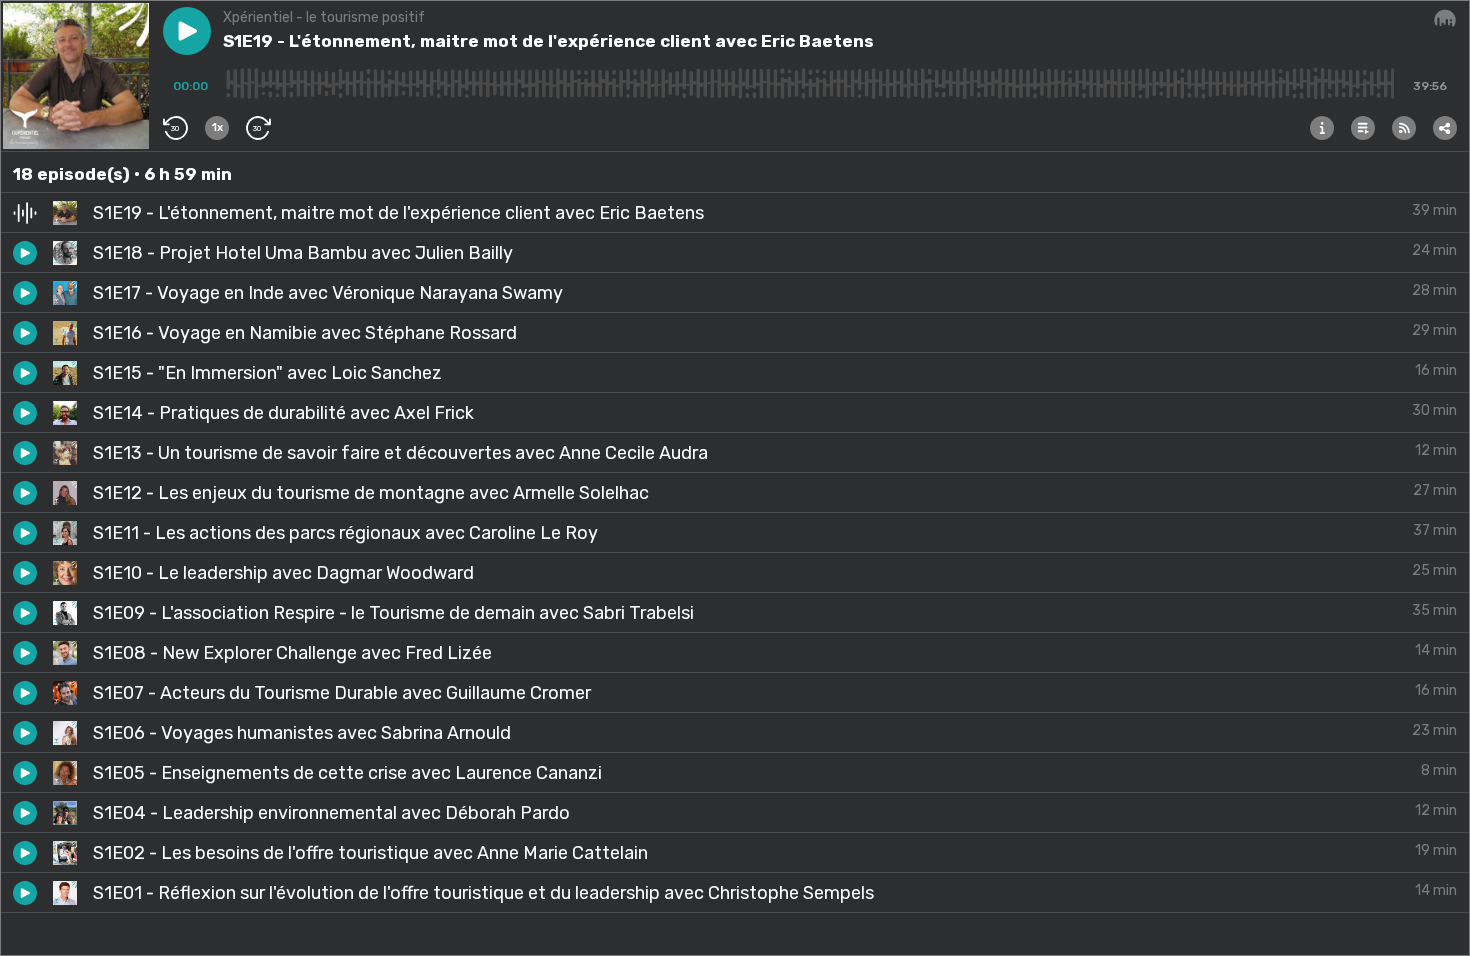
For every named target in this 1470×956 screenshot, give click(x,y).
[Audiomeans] (1445, 19)
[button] (187, 31)
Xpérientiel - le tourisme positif (324, 17)
